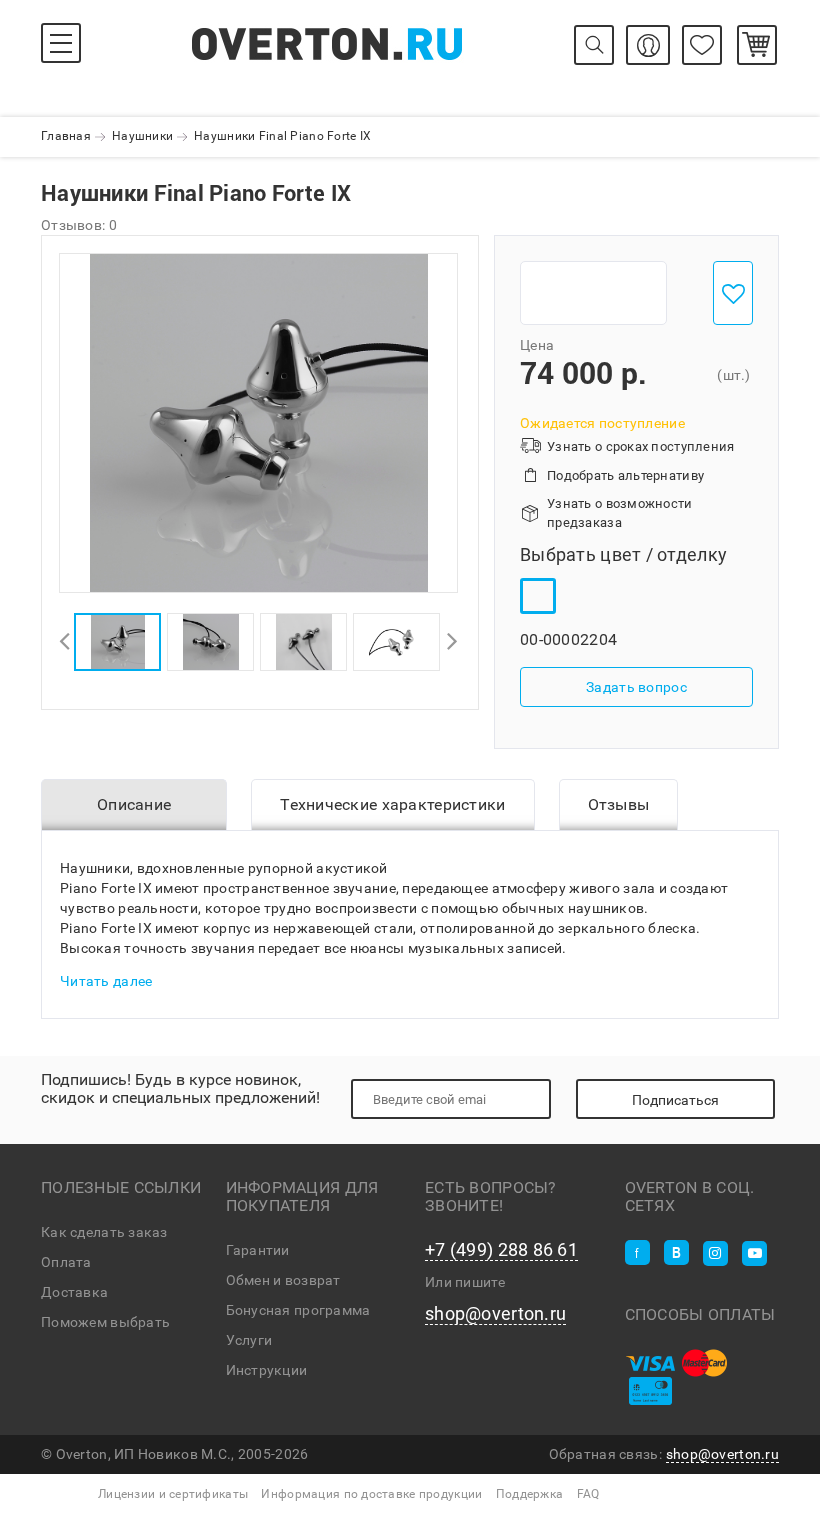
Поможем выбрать (105, 1322)
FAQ (588, 1494)
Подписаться (675, 1100)
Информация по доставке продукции (371, 1494)
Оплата (66, 1262)
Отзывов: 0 (79, 225)
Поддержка (530, 1494)
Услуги (249, 1340)
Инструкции (267, 1370)
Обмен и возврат (283, 1280)
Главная (66, 136)
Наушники (142, 136)
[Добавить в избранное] (733, 293)
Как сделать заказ (104, 1232)
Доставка (74, 1292)
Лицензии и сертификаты (173, 1494)
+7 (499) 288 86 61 (501, 1250)
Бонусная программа (298, 1310)
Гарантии (258, 1250)
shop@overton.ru (495, 1314)
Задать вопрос (636, 687)
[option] (258, 423)
